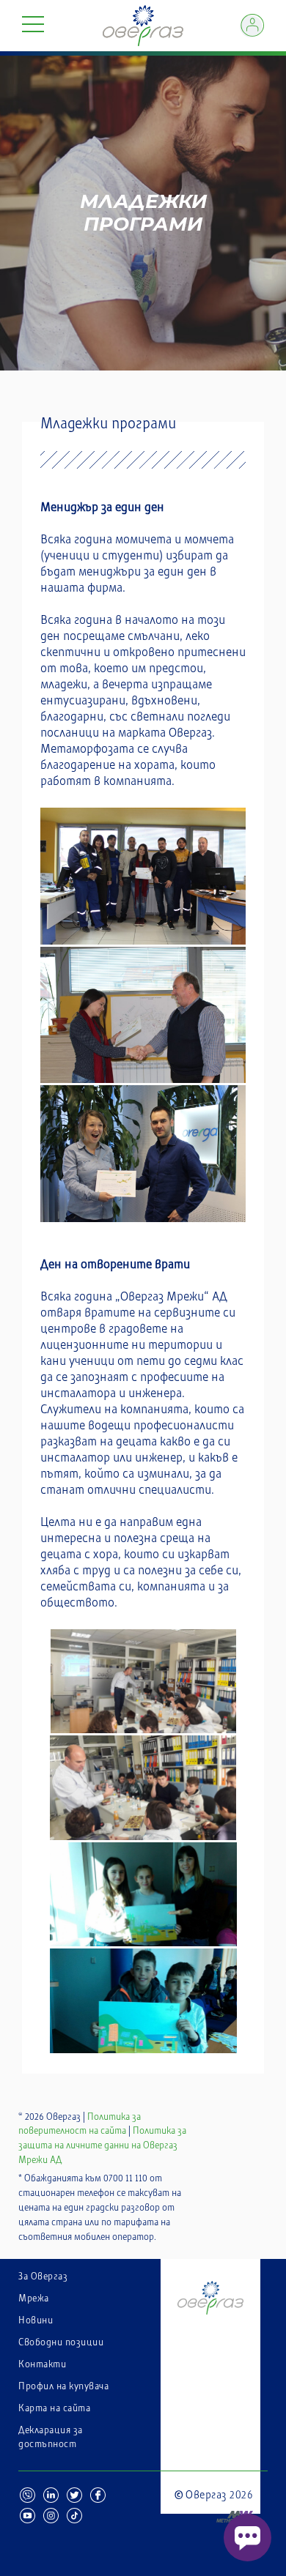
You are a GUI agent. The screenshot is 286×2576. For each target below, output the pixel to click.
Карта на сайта (54, 2408)
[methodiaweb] (214, 2507)
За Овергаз (43, 2277)
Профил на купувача (63, 2386)
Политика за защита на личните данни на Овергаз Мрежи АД (102, 2145)
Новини (36, 2320)
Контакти (42, 2364)
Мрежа (34, 2298)
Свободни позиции (61, 2342)
